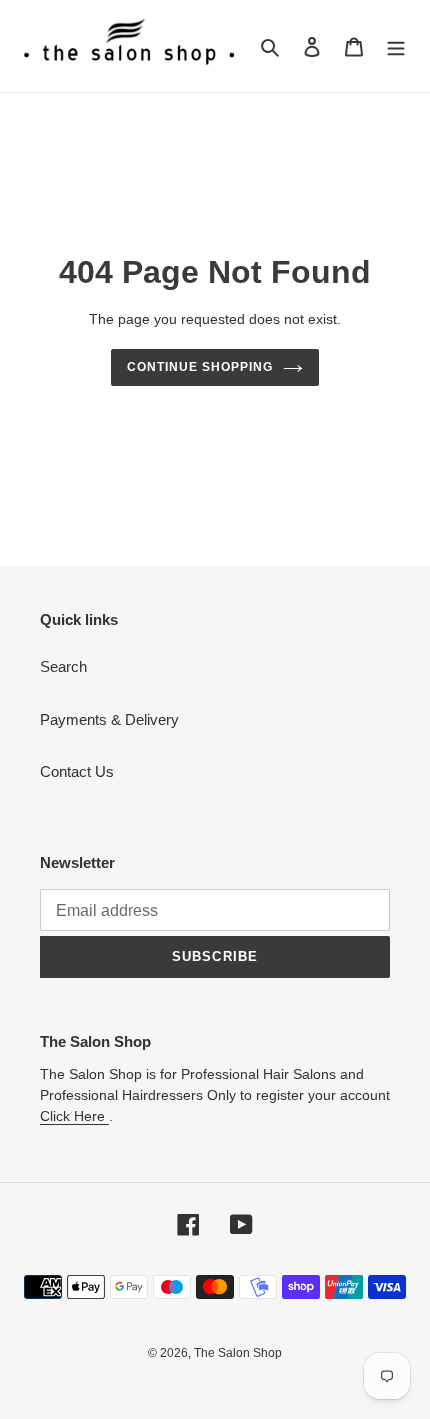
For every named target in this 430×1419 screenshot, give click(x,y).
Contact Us (77, 771)
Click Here (74, 1116)
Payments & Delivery (109, 719)
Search (63, 666)
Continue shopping (200, 367)
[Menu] (396, 46)
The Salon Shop (238, 1353)
